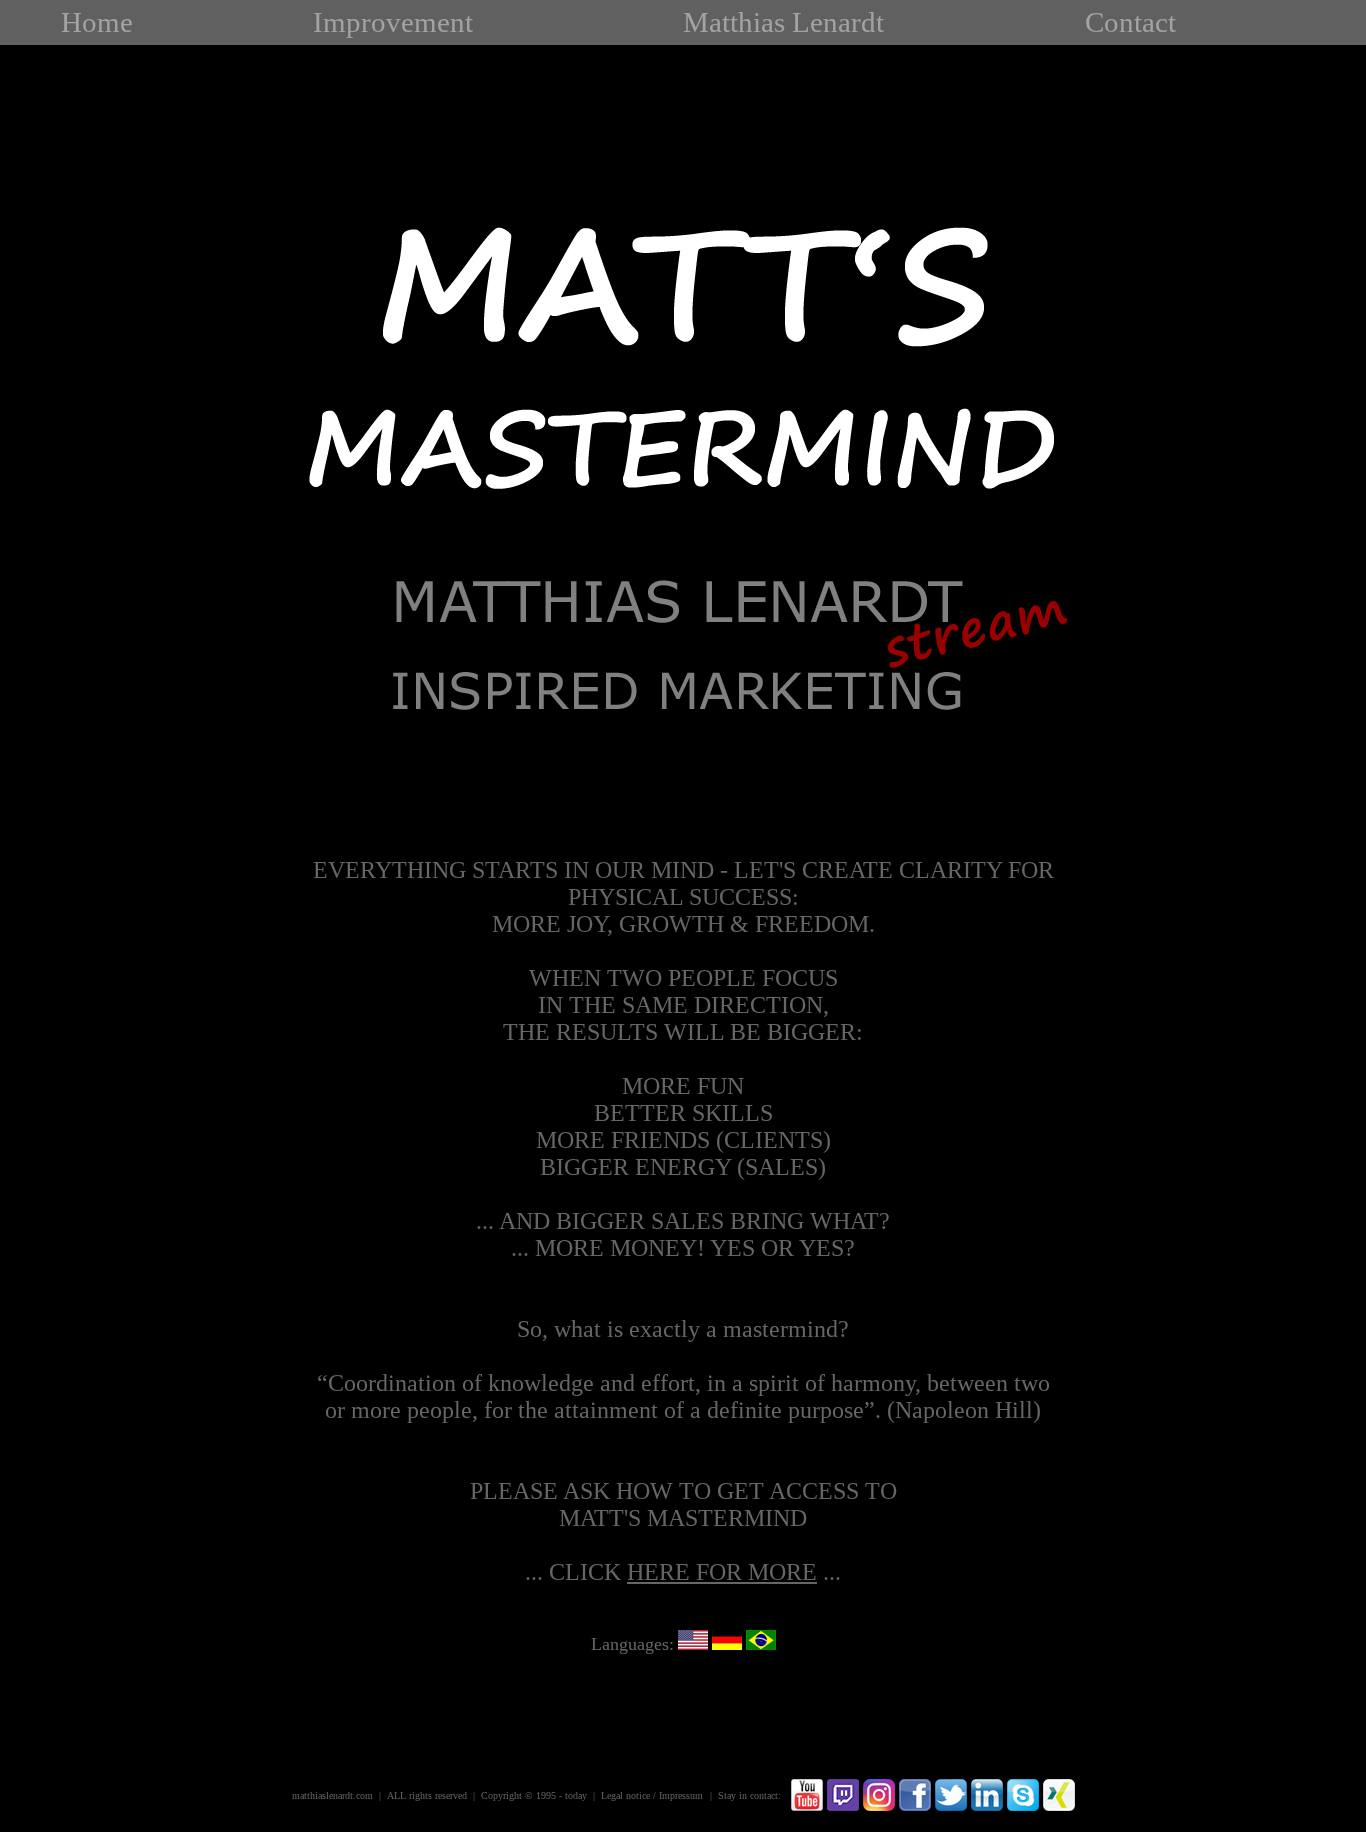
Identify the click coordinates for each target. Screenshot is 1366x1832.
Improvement (393, 22)
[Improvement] (683, 755)
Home (97, 22)
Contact (1130, 22)
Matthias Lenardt (783, 22)
